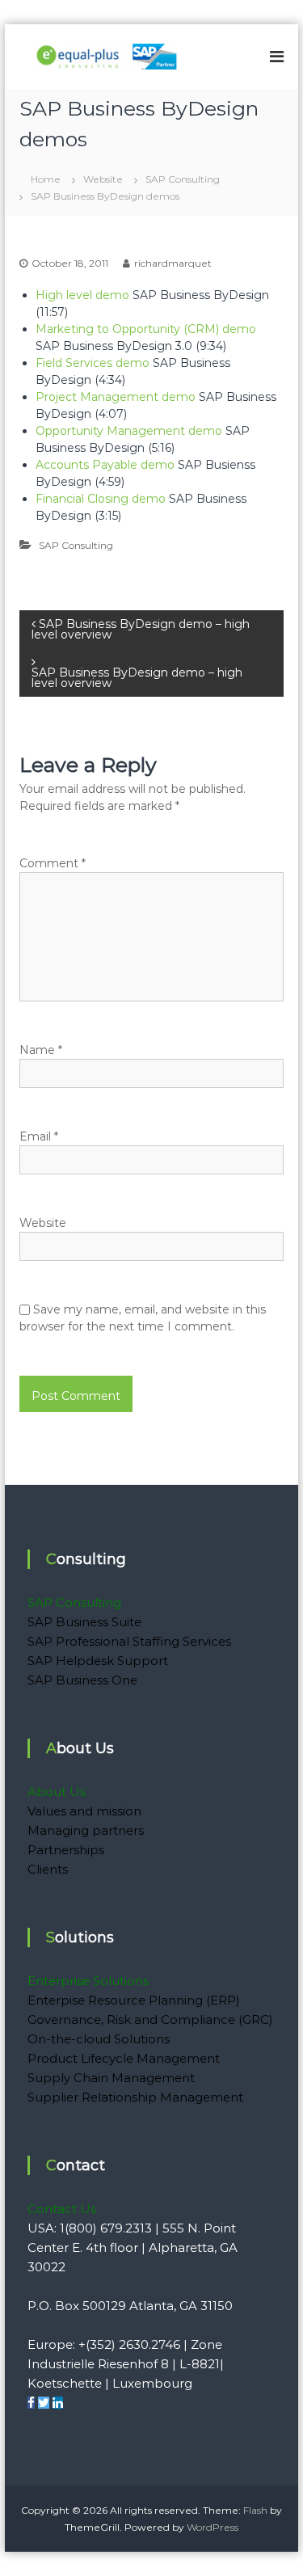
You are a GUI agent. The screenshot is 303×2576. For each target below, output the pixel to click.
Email (39, 1136)
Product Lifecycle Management (124, 2058)
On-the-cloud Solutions (99, 2039)
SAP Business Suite (84, 1622)
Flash (255, 2510)
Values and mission (84, 1811)
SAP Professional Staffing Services (129, 1641)
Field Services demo (94, 363)
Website (103, 179)
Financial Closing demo (102, 499)
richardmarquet (173, 263)
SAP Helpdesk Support (98, 1661)
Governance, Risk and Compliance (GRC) (150, 2019)
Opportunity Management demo (130, 431)
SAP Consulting (183, 179)
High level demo (82, 295)
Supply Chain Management (111, 2078)
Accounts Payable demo (105, 465)
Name (41, 1050)
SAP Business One (82, 1680)
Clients (48, 1869)
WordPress (213, 2527)
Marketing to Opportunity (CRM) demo (146, 329)
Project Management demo (117, 397)
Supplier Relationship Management (135, 2097)
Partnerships (66, 1850)
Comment (53, 863)
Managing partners (86, 1830)
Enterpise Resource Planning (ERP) (134, 2000)
